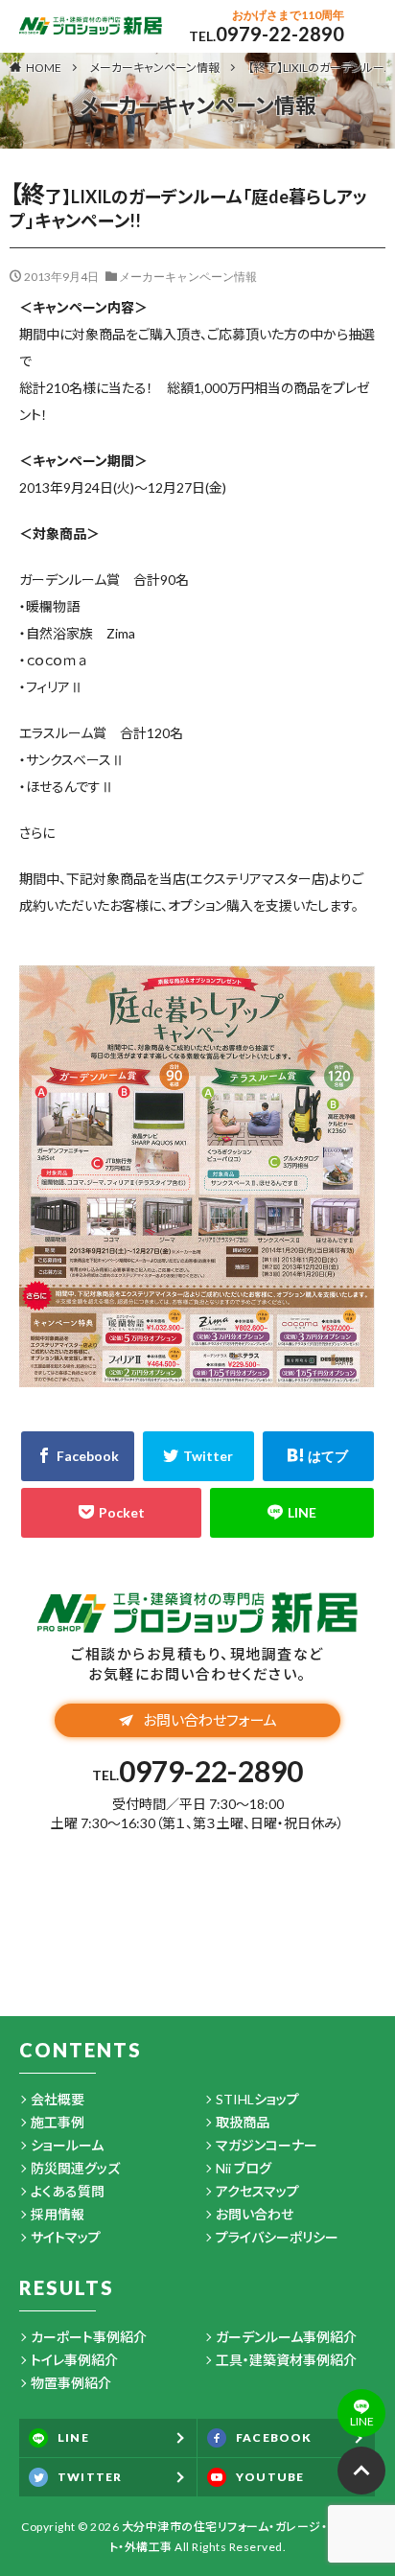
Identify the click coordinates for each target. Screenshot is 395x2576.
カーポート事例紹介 (89, 2337)
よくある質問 (68, 2191)
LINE (73, 2437)
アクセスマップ (257, 2191)
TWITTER (90, 2477)
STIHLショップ (257, 2099)
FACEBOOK (274, 2437)
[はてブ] (318, 1456)
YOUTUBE (270, 2477)
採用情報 (58, 2214)
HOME (44, 67)
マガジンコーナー (267, 2145)
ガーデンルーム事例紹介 (286, 2337)
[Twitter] (198, 1456)
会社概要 (58, 2099)
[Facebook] (78, 1456)
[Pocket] (111, 1513)
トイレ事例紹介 (74, 2360)
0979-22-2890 (280, 34)
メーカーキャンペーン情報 (155, 68)
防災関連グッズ (75, 2168)
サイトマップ (66, 2237)
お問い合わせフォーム (210, 1720)
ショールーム (67, 2145)
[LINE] (291, 1513)
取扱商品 (243, 2122)
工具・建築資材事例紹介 (286, 2360)
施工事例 (58, 2122)
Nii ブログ (244, 2168)
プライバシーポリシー (277, 2237)
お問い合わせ (255, 2214)
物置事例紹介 (71, 2383)
